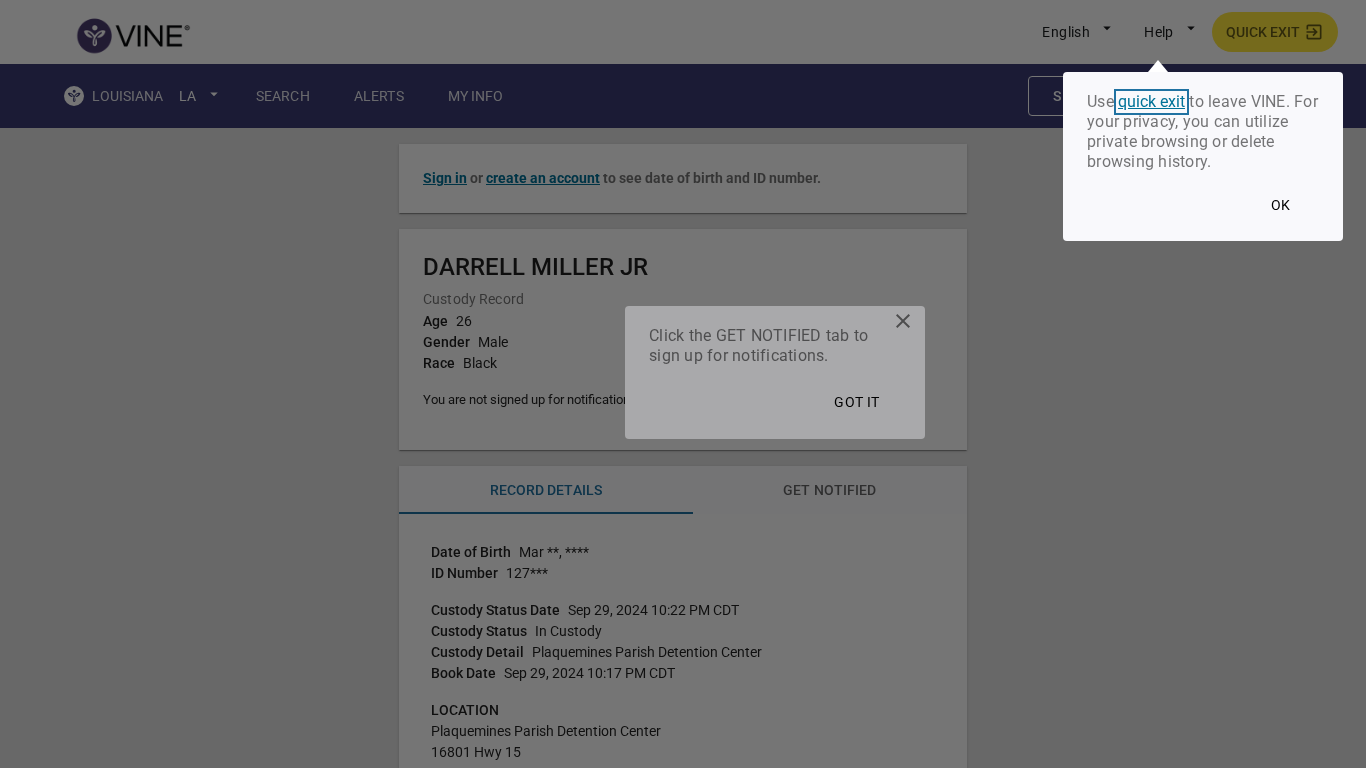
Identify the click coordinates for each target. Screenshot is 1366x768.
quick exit (1151, 102)
